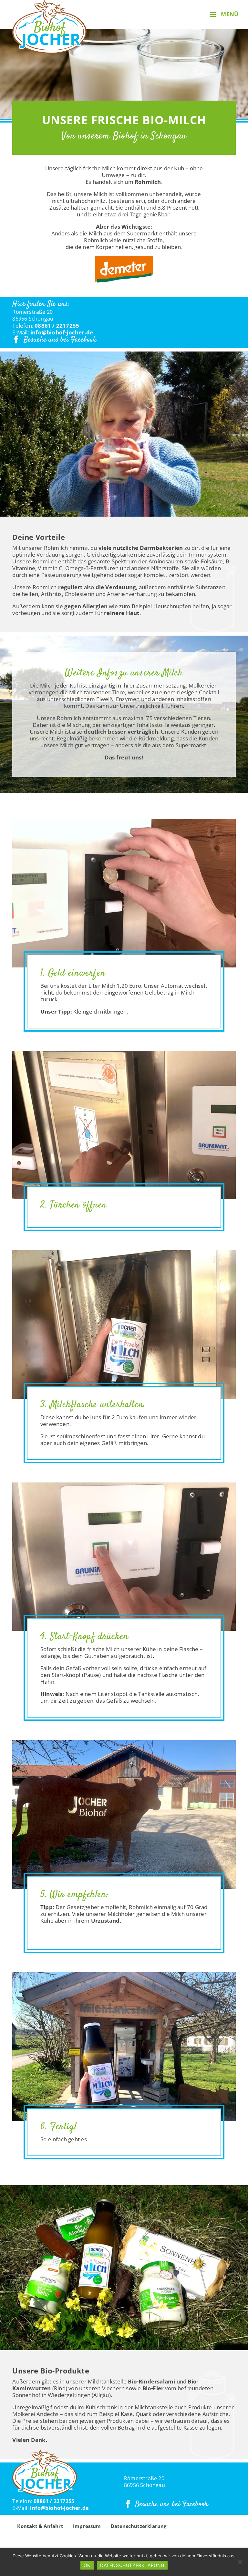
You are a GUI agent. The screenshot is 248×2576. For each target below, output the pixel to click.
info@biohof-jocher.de (62, 332)
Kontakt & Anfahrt (40, 2526)
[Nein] (240, 2562)
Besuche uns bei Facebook (60, 340)
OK (87, 2565)
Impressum (87, 2526)
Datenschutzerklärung (139, 2526)
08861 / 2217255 (57, 326)
